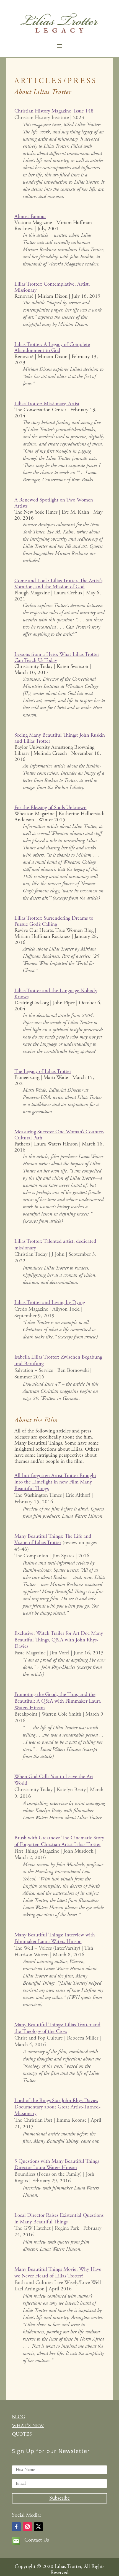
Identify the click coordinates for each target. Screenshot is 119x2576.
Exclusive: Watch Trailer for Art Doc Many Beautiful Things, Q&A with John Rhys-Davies (59, 1640)
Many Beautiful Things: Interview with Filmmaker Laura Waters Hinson (55, 1938)
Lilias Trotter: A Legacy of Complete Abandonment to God (52, 348)
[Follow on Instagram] (27, 2527)
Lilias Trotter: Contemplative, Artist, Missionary (52, 287)
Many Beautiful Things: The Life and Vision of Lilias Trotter (53, 1540)
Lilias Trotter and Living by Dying (50, 1303)
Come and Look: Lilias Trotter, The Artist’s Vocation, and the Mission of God (58, 584)
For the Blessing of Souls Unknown (51, 808)
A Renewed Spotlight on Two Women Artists (54, 503)
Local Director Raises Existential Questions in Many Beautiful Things (59, 2219)
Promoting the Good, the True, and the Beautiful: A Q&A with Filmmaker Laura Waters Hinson (58, 1701)
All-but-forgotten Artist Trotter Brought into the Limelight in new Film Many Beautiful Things (55, 1482)
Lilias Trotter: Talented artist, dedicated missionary (55, 1245)
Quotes (22, 2434)
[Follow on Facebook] (16, 2527)
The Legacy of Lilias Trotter (43, 1072)
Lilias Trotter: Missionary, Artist (47, 404)
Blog (19, 2417)
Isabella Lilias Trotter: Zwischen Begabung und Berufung (58, 1361)
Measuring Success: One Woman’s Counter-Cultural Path (59, 1135)
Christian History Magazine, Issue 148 (54, 111)
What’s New (28, 2426)
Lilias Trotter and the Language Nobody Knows (56, 994)
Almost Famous (30, 217)
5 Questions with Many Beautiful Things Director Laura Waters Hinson (57, 2165)
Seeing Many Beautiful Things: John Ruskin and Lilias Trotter (60, 738)
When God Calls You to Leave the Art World (54, 1780)
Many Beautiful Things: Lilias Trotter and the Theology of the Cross (57, 2028)
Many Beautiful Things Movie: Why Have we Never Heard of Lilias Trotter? (58, 2273)
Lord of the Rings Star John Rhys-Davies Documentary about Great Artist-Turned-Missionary (57, 2107)
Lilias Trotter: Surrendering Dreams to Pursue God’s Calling (54, 921)
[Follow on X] (38, 2527)
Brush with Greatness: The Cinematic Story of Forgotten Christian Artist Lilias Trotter (59, 1841)
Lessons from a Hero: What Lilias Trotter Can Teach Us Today (57, 658)
